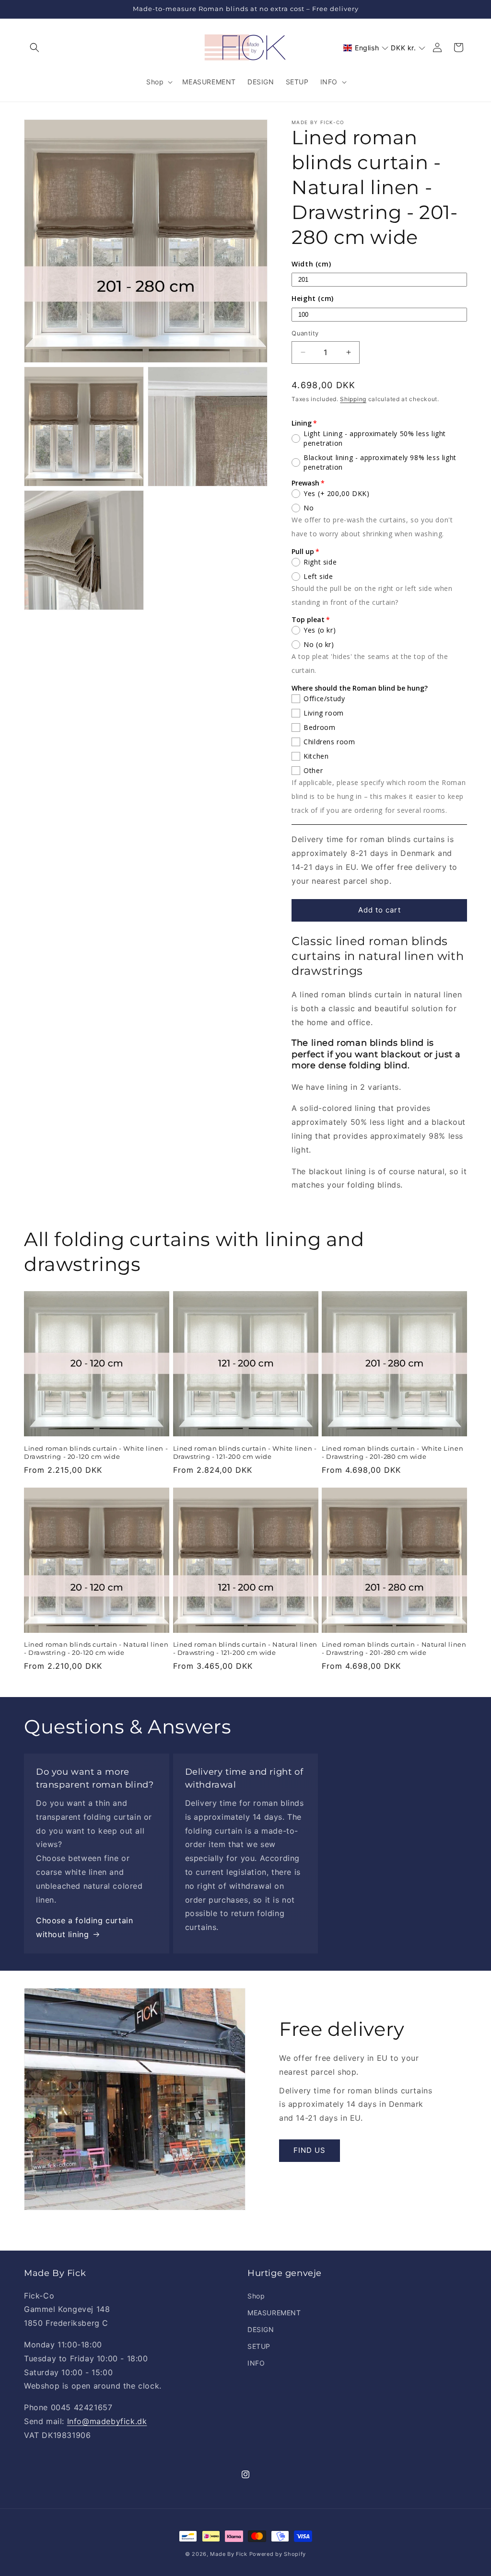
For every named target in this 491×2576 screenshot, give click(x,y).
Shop (256, 2296)
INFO (256, 2363)
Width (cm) (311, 264)
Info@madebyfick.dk (107, 2421)
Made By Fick (228, 2554)
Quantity (305, 333)
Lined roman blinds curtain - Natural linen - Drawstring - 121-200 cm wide (245, 1648)
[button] (35, 47)
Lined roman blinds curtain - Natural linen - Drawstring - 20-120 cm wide (96, 1648)
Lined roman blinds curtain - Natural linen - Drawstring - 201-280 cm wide (394, 1648)
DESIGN (261, 2329)
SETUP (259, 2346)
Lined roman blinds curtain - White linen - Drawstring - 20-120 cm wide (96, 1452)
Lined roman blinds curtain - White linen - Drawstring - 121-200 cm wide (245, 1452)
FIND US (310, 2150)
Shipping (353, 399)
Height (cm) (313, 298)
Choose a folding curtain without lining (84, 1927)
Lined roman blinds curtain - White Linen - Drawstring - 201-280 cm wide (392, 1452)
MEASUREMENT (274, 2313)
